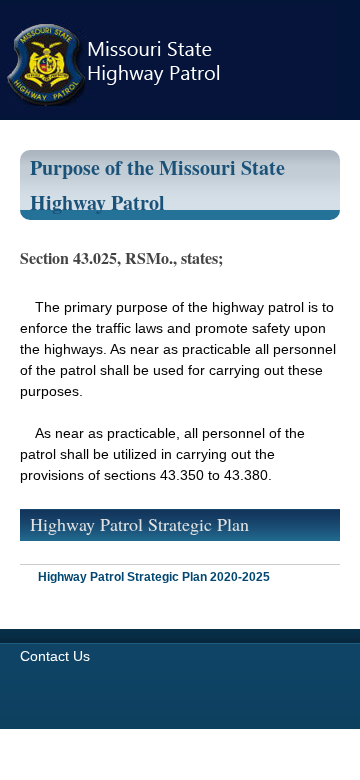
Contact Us (55, 656)
